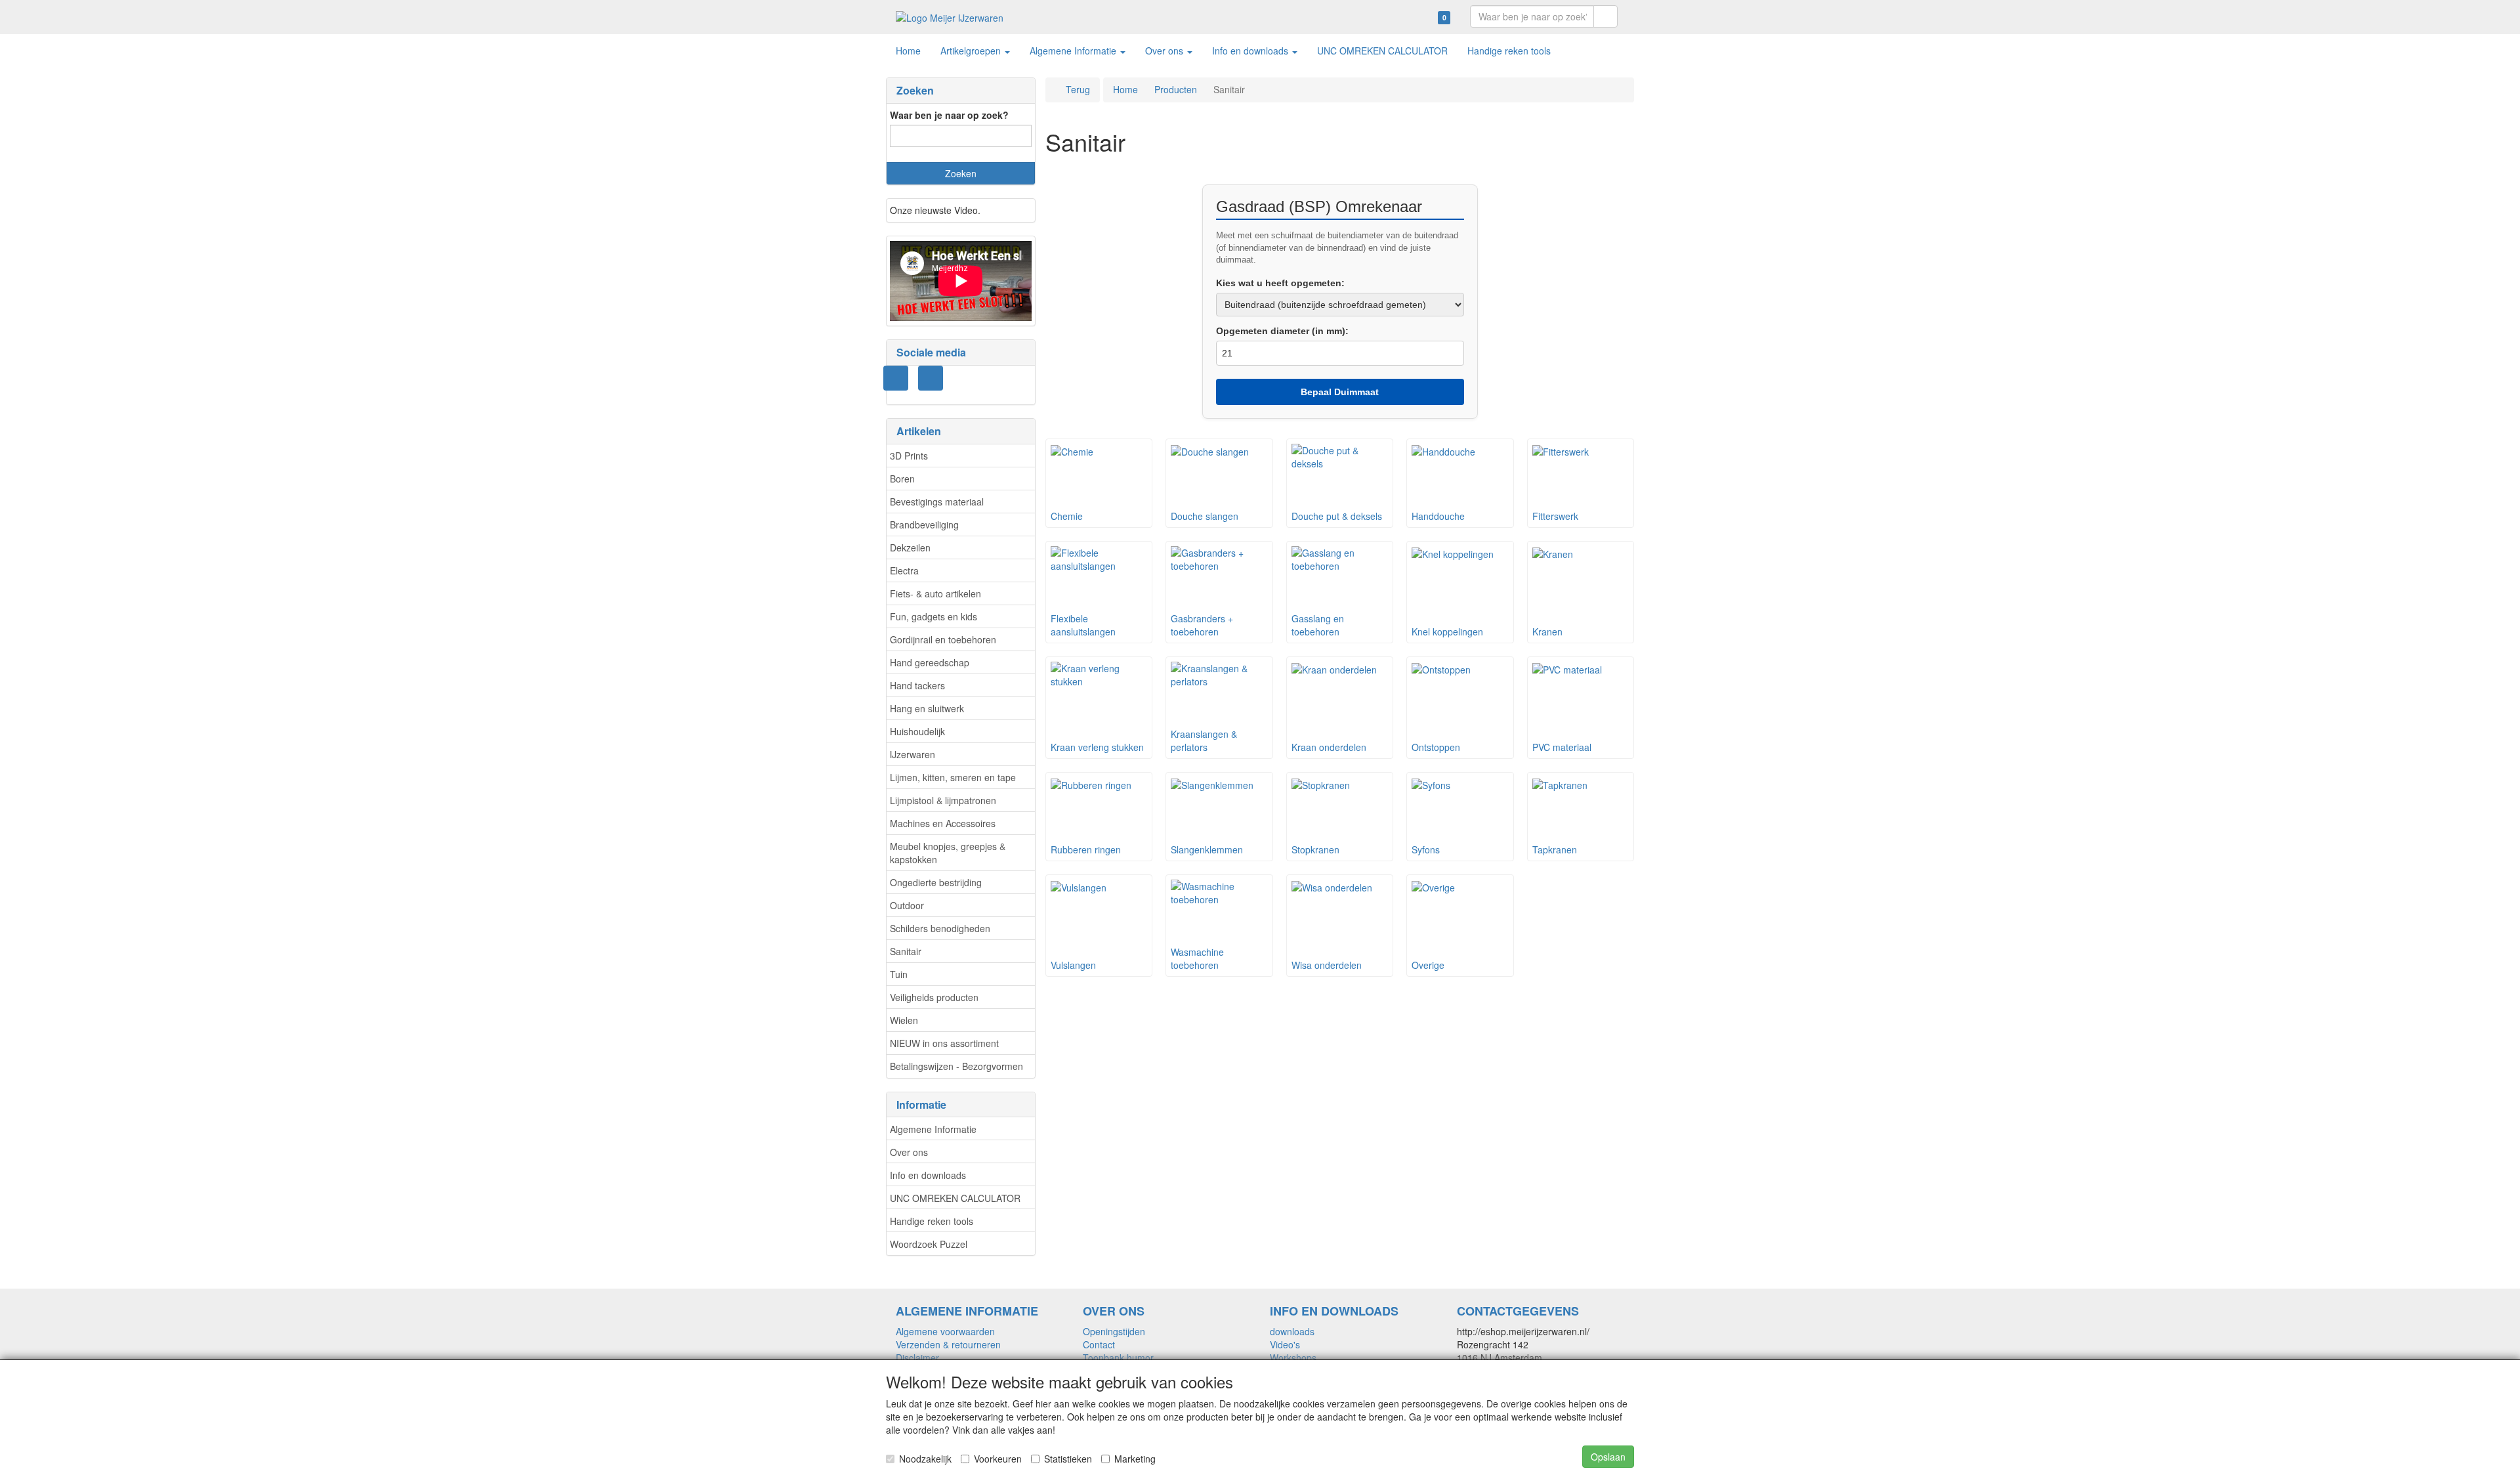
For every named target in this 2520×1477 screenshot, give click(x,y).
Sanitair (906, 951)
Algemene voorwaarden (945, 1331)
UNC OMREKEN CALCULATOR (955, 1198)
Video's (1285, 1344)
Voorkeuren (998, 1459)
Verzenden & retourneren (948, 1344)
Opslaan (1608, 1457)
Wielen (904, 1020)
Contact (1099, 1344)
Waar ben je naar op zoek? (949, 115)
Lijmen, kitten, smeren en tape (953, 777)
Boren (902, 479)
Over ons (909, 1152)
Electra (904, 570)
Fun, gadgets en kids (934, 616)
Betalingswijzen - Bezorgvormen (956, 1066)
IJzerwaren (913, 754)
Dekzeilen (910, 547)
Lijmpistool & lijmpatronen (943, 800)
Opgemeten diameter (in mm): (1282, 331)
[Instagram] (896, 378)
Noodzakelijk (925, 1459)
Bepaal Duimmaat (1340, 392)
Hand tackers (917, 685)
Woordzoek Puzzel (929, 1244)
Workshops (1293, 1358)
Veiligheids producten (934, 997)
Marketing (1135, 1459)
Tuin (899, 974)
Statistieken (1068, 1459)
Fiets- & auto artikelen (935, 593)
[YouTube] (931, 378)
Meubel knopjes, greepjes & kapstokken (948, 853)
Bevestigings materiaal (937, 502)
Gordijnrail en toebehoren (943, 639)
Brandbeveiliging (924, 524)
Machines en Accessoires (943, 823)
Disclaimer (917, 1358)
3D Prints (909, 456)
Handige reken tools (932, 1221)
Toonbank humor (1118, 1358)
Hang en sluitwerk (927, 708)
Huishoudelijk (917, 731)
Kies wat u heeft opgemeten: (1280, 283)
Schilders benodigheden (940, 928)
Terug (1078, 89)
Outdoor (907, 905)
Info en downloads (928, 1175)
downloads (1292, 1331)
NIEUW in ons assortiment (944, 1043)
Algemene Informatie (933, 1129)
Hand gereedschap (930, 662)
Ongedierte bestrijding (936, 882)
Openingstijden (1114, 1331)
